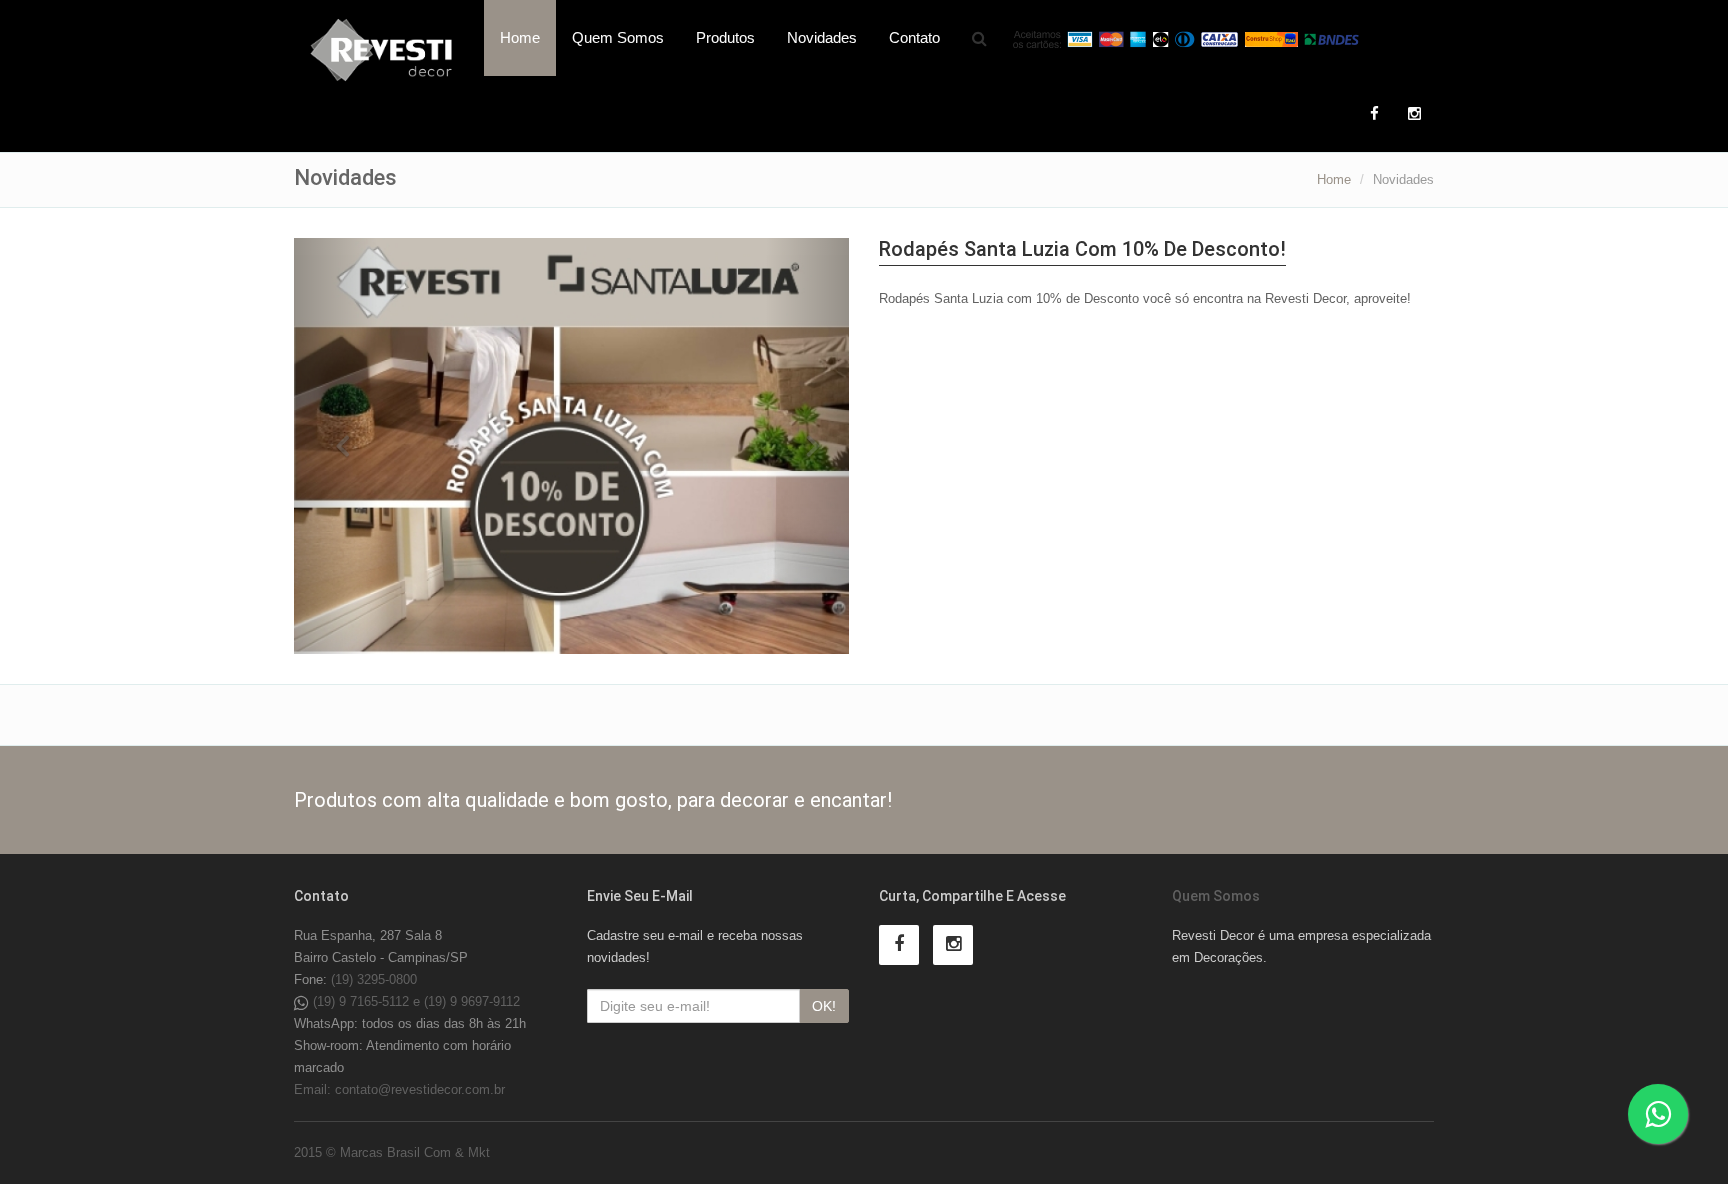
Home (520, 37)
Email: (314, 1089)
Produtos (725, 37)
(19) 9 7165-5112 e (368, 1001)
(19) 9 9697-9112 (472, 1001)
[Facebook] (1374, 114)
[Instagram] (1414, 114)
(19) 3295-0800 (374, 979)
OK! (824, 1006)
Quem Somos (618, 37)
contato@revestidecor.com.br (420, 1089)
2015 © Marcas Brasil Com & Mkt (392, 1152)
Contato (914, 37)
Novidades (822, 37)
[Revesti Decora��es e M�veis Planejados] (381, 49)
